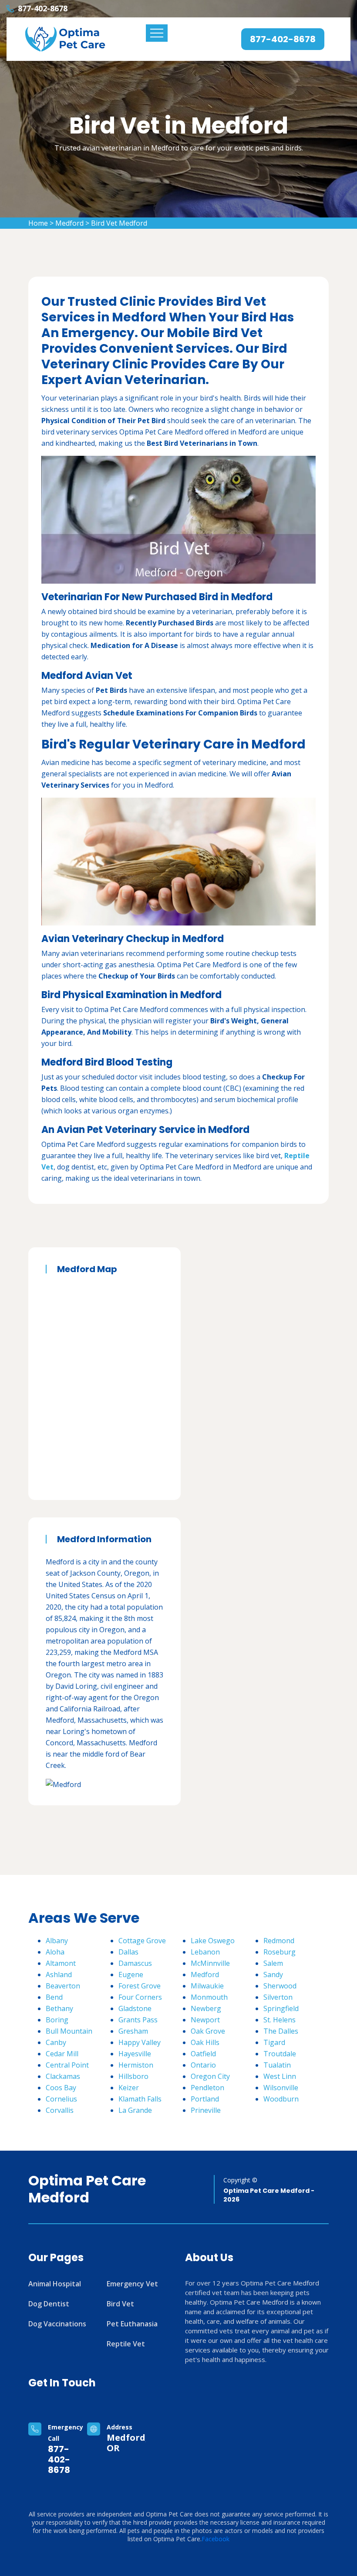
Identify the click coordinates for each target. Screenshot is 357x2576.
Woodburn (281, 2099)
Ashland (59, 1975)
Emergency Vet (132, 2284)
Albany (57, 1941)
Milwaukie (207, 1986)
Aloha (55, 1952)
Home (38, 223)
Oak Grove (208, 2031)
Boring (57, 2020)
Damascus (135, 1963)
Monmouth (209, 1997)
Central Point (67, 2065)
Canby (56, 2042)
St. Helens (280, 2020)
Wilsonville (281, 2088)
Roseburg (280, 1952)
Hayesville (135, 2054)
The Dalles (281, 2031)
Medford (69, 223)
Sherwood (280, 1986)
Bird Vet (120, 2304)
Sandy (273, 1975)
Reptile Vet (126, 2344)
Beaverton (63, 1986)
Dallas (128, 1952)
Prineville (206, 2110)
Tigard (274, 2042)
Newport (205, 2020)
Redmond (279, 1941)
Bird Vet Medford (119, 223)
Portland (205, 2099)
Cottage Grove (142, 1941)
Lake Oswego (213, 1941)
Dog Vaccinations (57, 2324)
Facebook (216, 2539)
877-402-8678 (43, 8)
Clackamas (63, 2076)
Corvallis (60, 2110)
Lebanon (205, 1952)
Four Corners (140, 1997)
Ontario (203, 2065)
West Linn (280, 2076)
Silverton (278, 1997)
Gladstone (135, 2008)
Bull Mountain (69, 2031)
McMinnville (210, 1963)
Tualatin (277, 2065)
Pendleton (207, 2088)
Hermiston (136, 2065)
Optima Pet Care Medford (87, 2189)
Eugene (131, 1975)
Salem (273, 1963)
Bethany (59, 2008)
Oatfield (203, 2054)
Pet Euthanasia (132, 2324)
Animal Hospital (55, 2284)
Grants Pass (138, 2020)
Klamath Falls (140, 2099)
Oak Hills (205, 2042)
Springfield (281, 2008)
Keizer (129, 2088)
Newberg (206, 2008)
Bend (54, 1997)
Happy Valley (140, 2042)
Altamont (61, 1963)
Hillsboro (133, 2076)
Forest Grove (140, 1986)
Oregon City (210, 2076)
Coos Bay (61, 2088)
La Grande (135, 2110)
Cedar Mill (62, 2054)
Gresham (133, 2031)
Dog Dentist (49, 2304)
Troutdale (280, 2054)
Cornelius (61, 2099)
